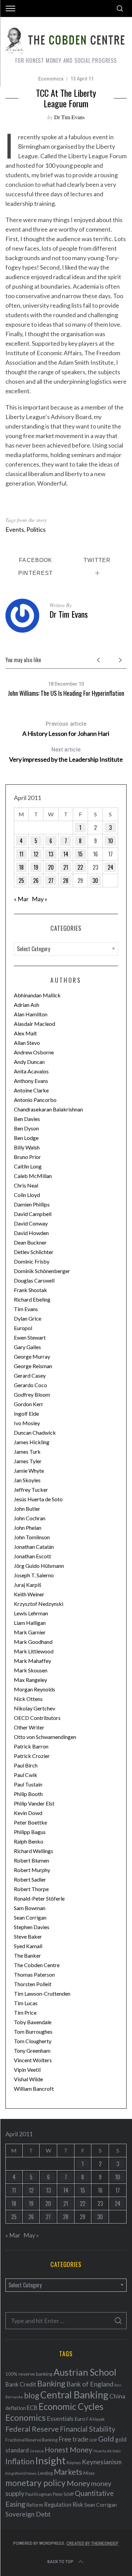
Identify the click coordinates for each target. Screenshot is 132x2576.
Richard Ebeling (32, 1299)
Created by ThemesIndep (92, 2543)
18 (21, 867)
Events (15, 529)
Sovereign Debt (28, 2514)
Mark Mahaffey (32, 1661)
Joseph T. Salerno (34, 1575)
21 (66, 867)
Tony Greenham (32, 2051)
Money (78, 2483)
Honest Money (69, 2450)
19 (36, 867)
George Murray (32, 1356)
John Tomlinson (32, 1537)
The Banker (27, 1955)
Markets (68, 2472)
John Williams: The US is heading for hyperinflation (66, 693)
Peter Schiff (63, 2494)
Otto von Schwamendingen (45, 1737)
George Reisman (33, 1366)
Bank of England (90, 2384)
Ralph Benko (29, 1841)
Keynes (74, 2463)
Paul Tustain (28, 1784)
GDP (93, 2440)
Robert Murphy (32, 1870)
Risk (78, 2504)
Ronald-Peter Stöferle (39, 1898)
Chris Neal (26, 1185)
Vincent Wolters (33, 2060)
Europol (23, 1328)
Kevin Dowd (28, 1813)
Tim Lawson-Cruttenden (42, 1993)
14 (66, 854)
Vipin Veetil (27, 2070)
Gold (106, 2439)
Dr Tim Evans (69, 117)
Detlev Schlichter (34, 1252)
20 (51, 867)
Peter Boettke (30, 1822)
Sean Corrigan (30, 1917)
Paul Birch (26, 1765)
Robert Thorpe (31, 1889)
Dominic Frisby (32, 1261)
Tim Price (25, 2012)
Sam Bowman (30, 1908)
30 (95, 881)
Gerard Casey (30, 1375)
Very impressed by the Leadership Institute (66, 755)
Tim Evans (26, 1309)
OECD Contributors (37, 1718)
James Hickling (32, 1442)
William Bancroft (34, 2089)
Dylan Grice (28, 1318)
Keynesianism (102, 2462)
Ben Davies (27, 1119)
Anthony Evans (31, 1081)
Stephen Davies (32, 1927)
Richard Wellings (34, 1851)
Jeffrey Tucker (31, 1490)
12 (36, 854)
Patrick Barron (31, 1746)
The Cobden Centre (37, 1965)
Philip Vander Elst (34, 1803)
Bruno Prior (27, 1157)
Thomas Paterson (34, 1974)
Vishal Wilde (28, 2079)
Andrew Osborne (34, 1052)
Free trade (73, 2439)
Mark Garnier (30, 1632)
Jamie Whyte (29, 1471)
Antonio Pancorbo (35, 1100)
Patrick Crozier (32, 1756)
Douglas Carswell (34, 1280)
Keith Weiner (29, 1594)
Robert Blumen (31, 1860)
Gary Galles (27, 1347)
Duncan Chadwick (35, 1432)
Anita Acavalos (31, 1071)
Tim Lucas (26, 2003)
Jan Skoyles (27, 1480)
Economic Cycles (71, 2407)
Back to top (60, 2562)
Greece (37, 2451)
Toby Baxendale (33, 2022)
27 (51, 881)
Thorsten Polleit (33, 1984)
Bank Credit (21, 2384)
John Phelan (28, 1528)
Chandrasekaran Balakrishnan (48, 1109)
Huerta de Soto (107, 2451)
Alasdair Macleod (35, 1024)
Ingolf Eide (26, 1413)
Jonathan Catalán (34, 1547)
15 (80, 854)
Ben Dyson (26, 1128)
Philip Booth (28, 1794)
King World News (21, 2473)
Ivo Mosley (27, 1423)
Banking (51, 2383)
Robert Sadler (30, 1879)
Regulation (58, 2505)
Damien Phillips (32, 1204)
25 (21, 881)
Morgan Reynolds (35, 1689)
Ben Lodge (26, 1138)
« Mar (21, 899)
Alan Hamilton (31, 1014)
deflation (16, 2408)
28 (66, 881)
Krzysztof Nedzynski (39, 1604)
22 (80, 867)
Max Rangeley (30, 1680)
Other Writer (29, 1727)
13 (51, 854)
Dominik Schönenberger (42, 1271)
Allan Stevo (27, 1043)
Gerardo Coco (30, 1385)
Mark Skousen (31, 1670)
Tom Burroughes (33, 2031)
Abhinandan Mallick (37, 995)
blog (32, 2395)
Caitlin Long (28, 1166)
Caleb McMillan (33, 1176)
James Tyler (28, 1461)
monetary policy (36, 2483)
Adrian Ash (27, 1005)
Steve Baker (28, 1936)
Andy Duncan (29, 1062)
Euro (80, 2419)
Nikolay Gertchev (35, 1708)
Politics (36, 529)
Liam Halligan (30, 1623)
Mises (89, 2473)
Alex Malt (25, 1033)
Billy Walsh (27, 1147)
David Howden (31, 1233)
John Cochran (30, 1518)
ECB (32, 2408)
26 (36, 881)
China (117, 2396)
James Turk (27, 1452)
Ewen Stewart (30, 1337)
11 (21, 854)
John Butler (27, 1509)
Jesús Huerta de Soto (38, 1499)
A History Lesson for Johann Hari (66, 729)
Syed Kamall (28, 1946)
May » (40, 899)
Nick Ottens (28, 1699)
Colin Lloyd (27, 1195)
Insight (50, 2460)
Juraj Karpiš (28, 1585)
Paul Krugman (39, 2494)
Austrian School (85, 2372)
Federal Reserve (32, 2429)
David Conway (31, 1223)
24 (111, 867)
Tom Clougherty (33, 2041)
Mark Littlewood (34, 1651)
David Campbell (33, 1214)
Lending (45, 2473)
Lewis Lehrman (31, 1613)
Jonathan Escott (32, 1556)
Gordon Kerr (29, 1404)
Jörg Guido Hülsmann (39, 1566)
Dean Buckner (30, 1242)
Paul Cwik (26, 1775)
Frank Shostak (30, 1290)
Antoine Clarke (31, 1090)
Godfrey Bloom (32, 1394)
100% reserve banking (29, 2374)
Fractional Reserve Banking (31, 2440)
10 (111, 841)
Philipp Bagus (30, 1832)
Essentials (60, 2419)
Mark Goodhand (33, 1642)
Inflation (20, 2461)
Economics (51, 79)
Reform (35, 2505)
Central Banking (74, 2395)
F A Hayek (95, 2419)
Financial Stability (88, 2429)
